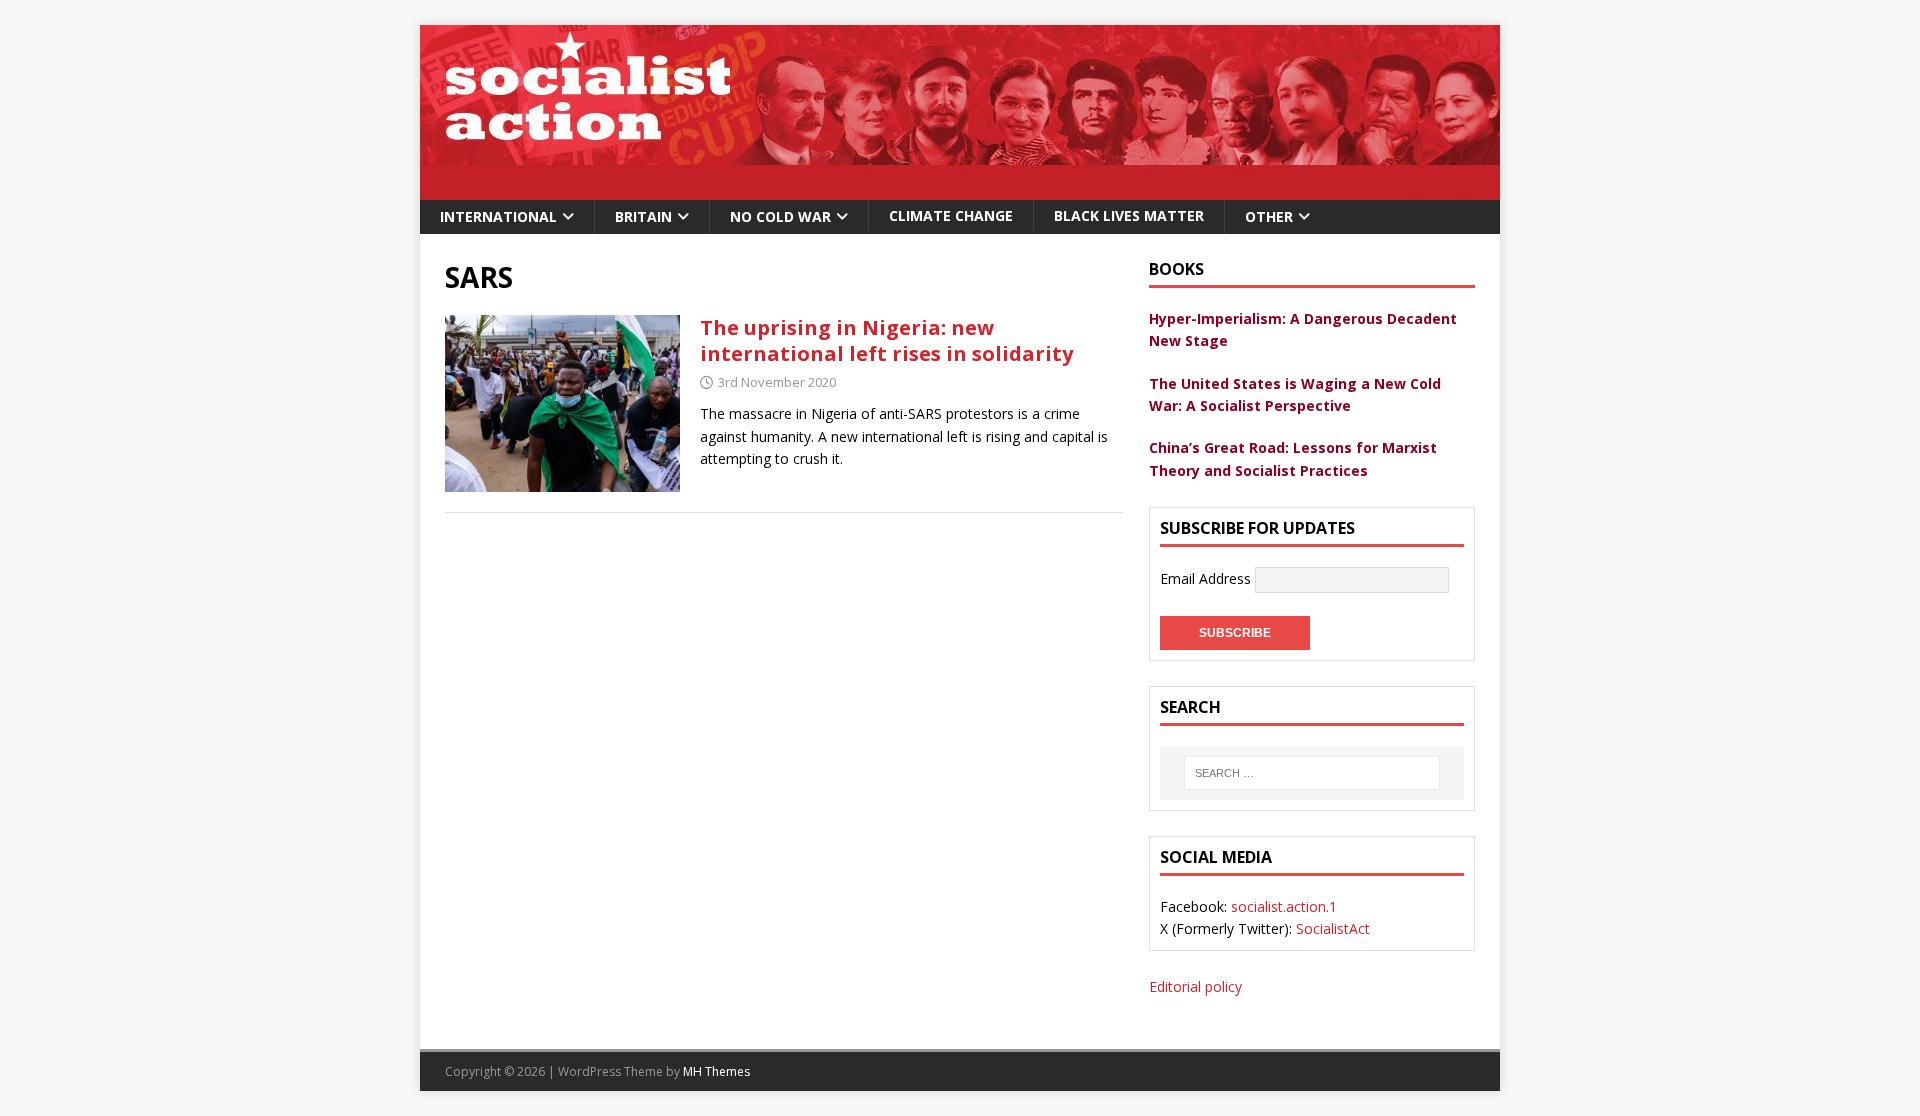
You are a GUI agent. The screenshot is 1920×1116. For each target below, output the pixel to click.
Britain (643, 216)
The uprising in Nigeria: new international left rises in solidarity (886, 340)
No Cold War (780, 216)
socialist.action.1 (1284, 906)
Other (1269, 216)
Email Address (1207, 578)
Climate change (951, 215)
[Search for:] (1312, 773)
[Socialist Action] (960, 188)
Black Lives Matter (1129, 215)
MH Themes (716, 1071)
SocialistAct (1333, 928)
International (498, 216)
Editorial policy (1195, 986)
